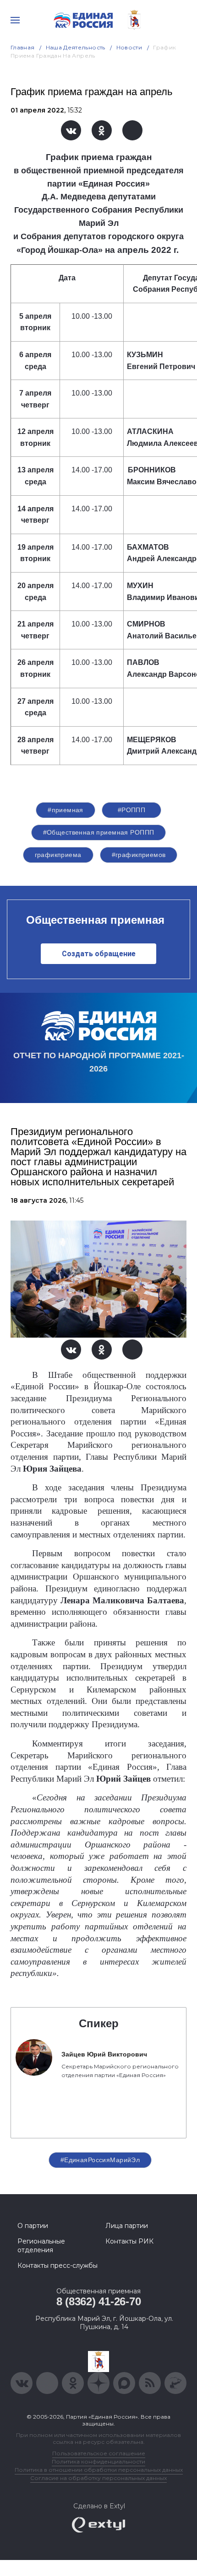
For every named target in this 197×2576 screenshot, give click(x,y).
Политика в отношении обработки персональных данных (99, 2470)
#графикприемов (139, 855)
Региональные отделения (41, 2245)
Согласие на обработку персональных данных (98, 2478)
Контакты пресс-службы (57, 2265)
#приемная (66, 810)
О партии (33, 2226)
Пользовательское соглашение (99, 2453)
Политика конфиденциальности (98, 2461)
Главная (23, 47)
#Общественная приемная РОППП (99, 832)
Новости (129, 47)
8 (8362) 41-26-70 (99, 2301)
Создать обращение (99, 954)
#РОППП (132, 810)
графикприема (58, 855)
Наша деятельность (76, 47)
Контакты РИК (129, 2241)
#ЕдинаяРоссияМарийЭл (100, 2160)
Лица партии (127, 2226)
